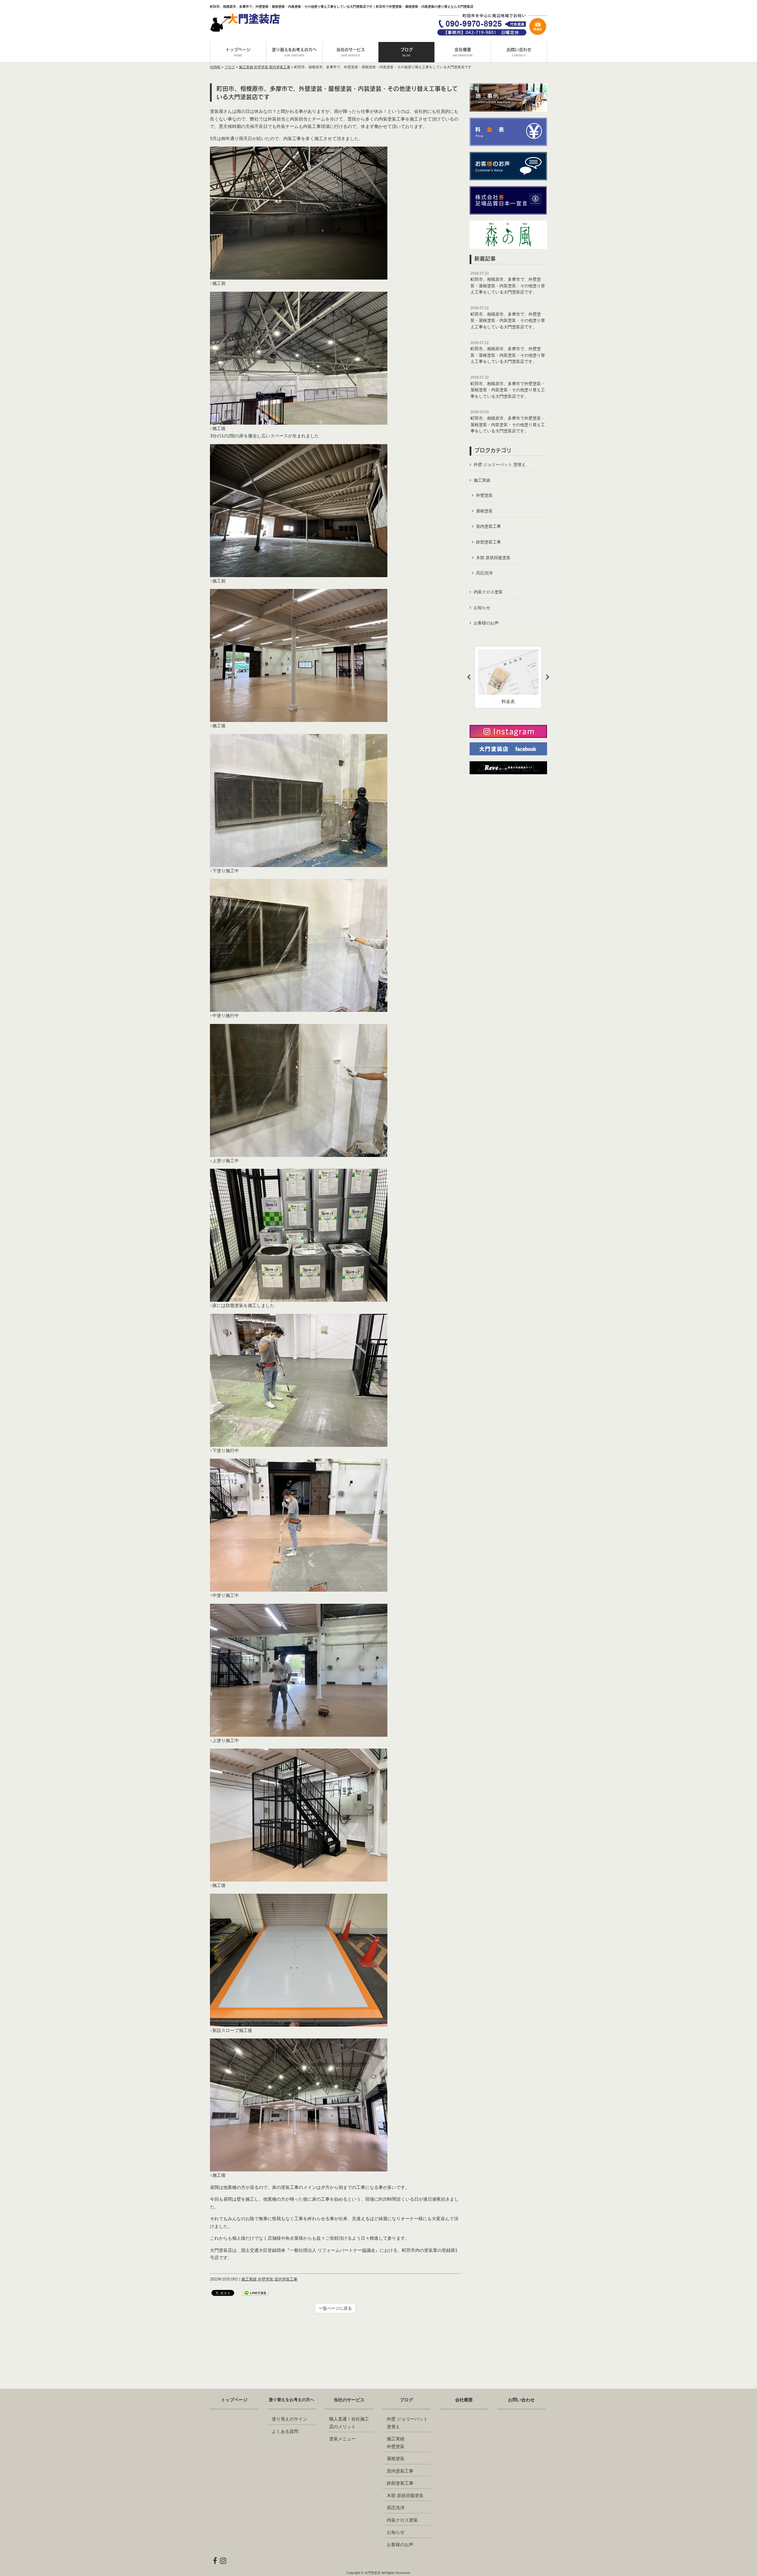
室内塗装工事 (280, 67)
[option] (508, 677)
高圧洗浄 (484, 573)
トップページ (234, 2400)
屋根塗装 (484, 511)
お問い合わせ (521, 2400)
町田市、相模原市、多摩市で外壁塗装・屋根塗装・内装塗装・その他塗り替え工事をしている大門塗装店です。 (508, 387)
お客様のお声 (486, 623)
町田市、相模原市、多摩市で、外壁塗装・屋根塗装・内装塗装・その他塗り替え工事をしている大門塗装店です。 (508, 283)
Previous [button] (469, 677)
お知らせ (482, 608)
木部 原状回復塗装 (493, 558)
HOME (215, 67)
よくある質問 (285, 2431)
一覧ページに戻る (335, 2308)
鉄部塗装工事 (489, 542)
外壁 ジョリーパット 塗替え (500, 465)
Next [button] (548, 677)
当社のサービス (349, 2400)
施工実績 (246, 67)
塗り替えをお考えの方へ (292, 2400)
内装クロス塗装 (488, 592)
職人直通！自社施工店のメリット (349, 2423)
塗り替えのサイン (289, 2419)
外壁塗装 (261, 67)
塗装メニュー (342, 2439)
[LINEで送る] (255, 2292)
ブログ (230, 67)
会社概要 (464, 2400)
